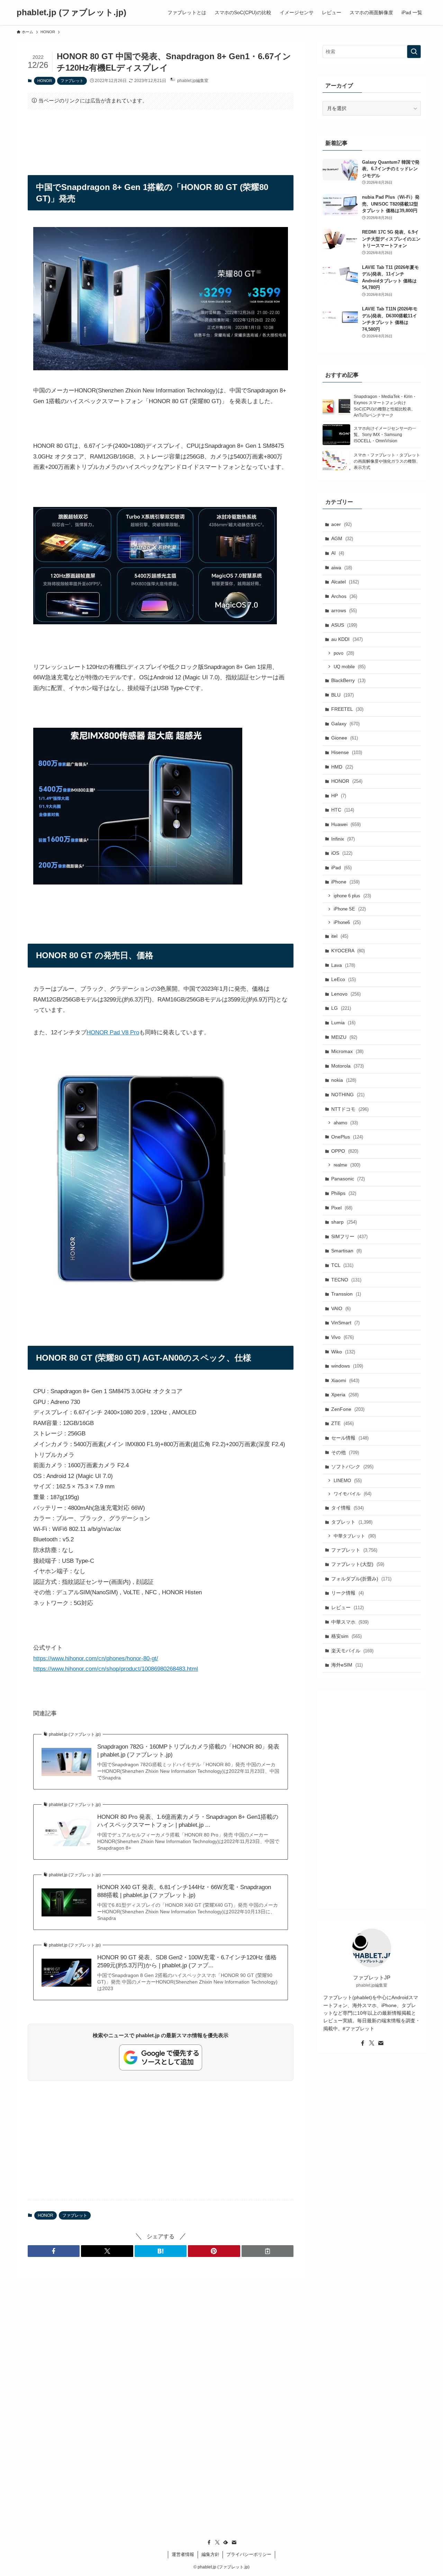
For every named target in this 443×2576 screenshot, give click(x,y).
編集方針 (210, 2554)
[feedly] (226, 2542)
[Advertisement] (161, 136)
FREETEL (347, 709)
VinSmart (345, 1323)
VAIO (341, 1308)
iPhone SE (350, 909)
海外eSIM (347, 1665)
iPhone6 (347, 922)
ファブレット (72, 81)
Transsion (346, 1294)
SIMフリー (349, 1236)
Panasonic (348, 1179)
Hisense (347, 752)
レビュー (347, 1607)
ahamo (346, 1123)
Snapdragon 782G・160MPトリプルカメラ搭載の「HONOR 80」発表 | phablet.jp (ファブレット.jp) (188, 1751)
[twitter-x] (372, 2043)
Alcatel (345, 582)
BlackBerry (348, 680)
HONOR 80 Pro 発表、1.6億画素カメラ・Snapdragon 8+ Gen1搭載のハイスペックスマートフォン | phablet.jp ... (188, 1821)
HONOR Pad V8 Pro (113, 1032)
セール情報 (350, 1438)
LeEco (343, 979)
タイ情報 (347, 1508)
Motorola (347, 1066)
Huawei (346, 824)
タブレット (352, 1522)
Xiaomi (345, 1380)
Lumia (343, 1023)
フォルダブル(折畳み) (361, 1579)
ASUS (344, 625)
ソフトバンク (352, 1467)
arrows (344, 610)
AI (338, 553)
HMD (342, 767)
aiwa (342, 568)
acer (341, 524)
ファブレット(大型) (358, 1564)
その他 (345, 1452)
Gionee (345, 738)
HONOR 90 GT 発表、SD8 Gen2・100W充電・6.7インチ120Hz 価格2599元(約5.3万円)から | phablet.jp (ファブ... (187, 1962)
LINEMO (348, 1481)
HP (339, 796)
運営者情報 (183, 2554)
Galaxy (345, 724)
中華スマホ (350, 1622)
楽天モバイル (352, 1651)
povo (344, 653)
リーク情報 (347, 1593)
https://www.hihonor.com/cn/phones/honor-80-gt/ (96, 1658)
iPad (341, 868)
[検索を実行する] (414, 52)
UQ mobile (350, 667)
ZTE (342, 1423)
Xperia (345, 1395)
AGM (342, 538)
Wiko (343, 1352)
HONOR (45, 81)
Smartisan (346, 1251)
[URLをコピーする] (268, 2251)
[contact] (381, 2043)
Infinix (343, 839)
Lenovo (346, 994)
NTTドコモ (350, 1109)
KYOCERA (348, 951)
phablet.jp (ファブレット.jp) (71, 12)
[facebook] (363, 2043)
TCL (342, 1265)
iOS (342, 853)
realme (347, 1165)
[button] (54, 2251)
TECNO (346, 1280)
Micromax (347, 1051)
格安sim (346, 1636)
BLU (342, 695)
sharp (344, 1222)
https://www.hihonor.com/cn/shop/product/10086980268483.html (116, 1669)
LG (341, 1008)
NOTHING (348, 1095)
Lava (343, 965)
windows (347, 1366)
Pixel (342, 1208)
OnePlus (347, 1137)
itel (340, 936)
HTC (343, 810)
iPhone (345, 882)
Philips (344, 1193)
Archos (344, 596)
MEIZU (344, 1037)
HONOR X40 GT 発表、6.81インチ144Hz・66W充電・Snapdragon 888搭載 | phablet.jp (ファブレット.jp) (184, 1891)
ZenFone (348, 1409)
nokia (344, 1080)
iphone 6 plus (352, 896)
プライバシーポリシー (249, 2554)
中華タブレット (355, 1536)
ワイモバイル (352, 1494)
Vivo (342, 1337)
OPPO (345, 1151)
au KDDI (347, 639)
